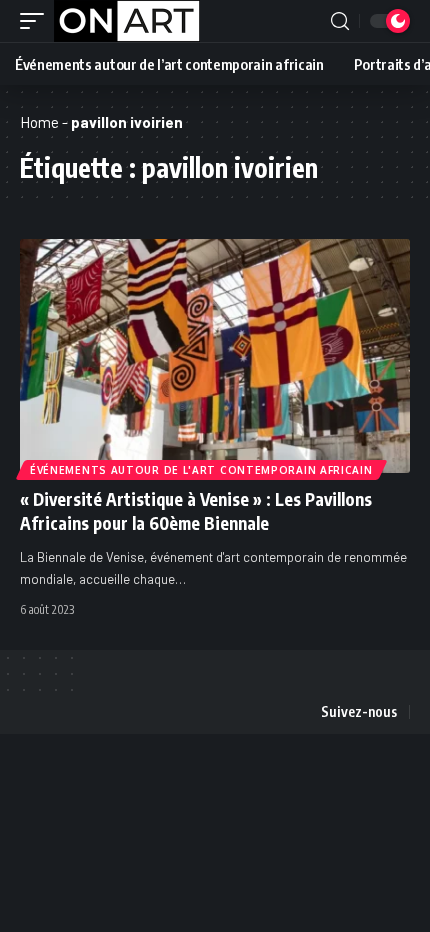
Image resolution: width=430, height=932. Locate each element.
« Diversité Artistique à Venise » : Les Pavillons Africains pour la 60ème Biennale (196, 511)
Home (39, 122)
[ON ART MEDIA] (127, 21)
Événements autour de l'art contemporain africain (201, 470)
